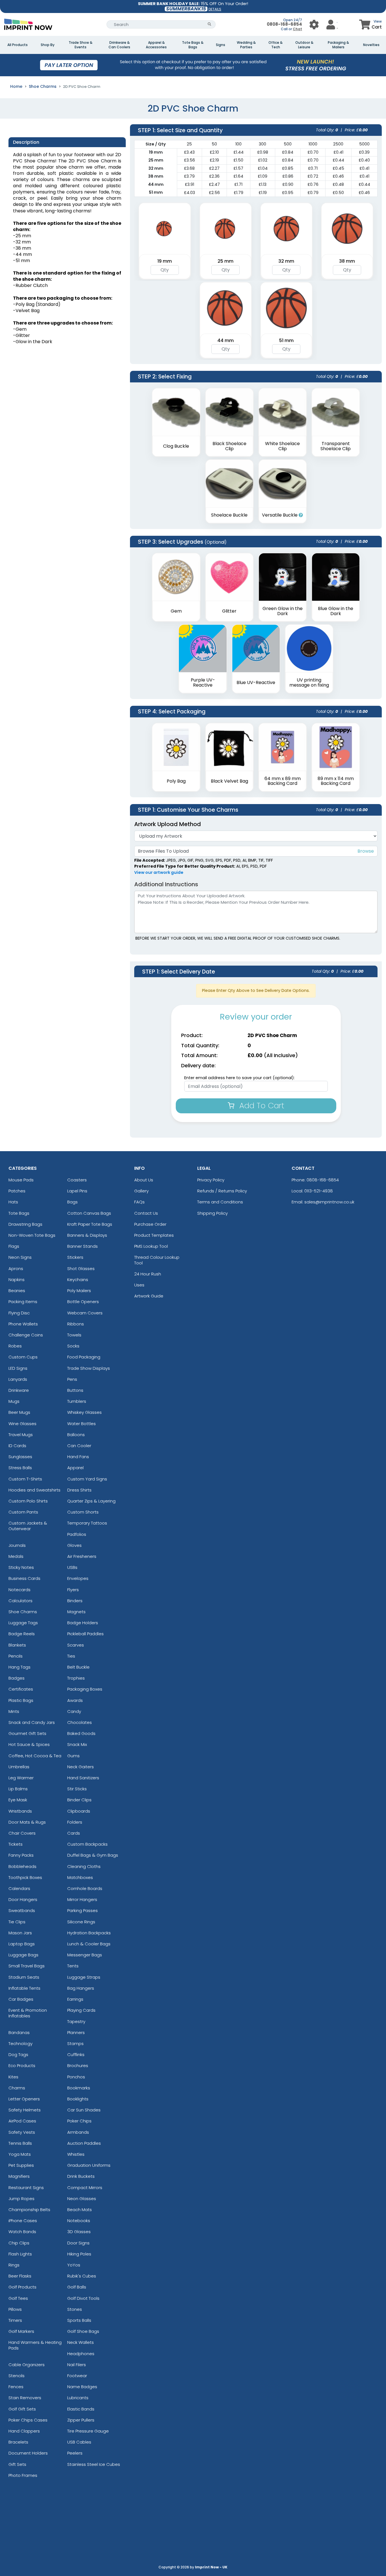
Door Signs (78, 2243)
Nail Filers (77, 2365)
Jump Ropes (21, 2199)
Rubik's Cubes (82, 2276)
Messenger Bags (85, 1955)
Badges (17, 1678)
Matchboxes (80, 1877)
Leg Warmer (21, 1778)
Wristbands (20, 1811)
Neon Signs (20, 1257)
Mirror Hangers (82, 1899)
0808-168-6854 (284, 24)
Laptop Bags (22, 1944)
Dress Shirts (79, 1490)
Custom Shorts (83, 1512)
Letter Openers (24, 2099)
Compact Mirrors (85, 2188)
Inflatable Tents (24, 1988)
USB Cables (79, 2442)
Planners (76, 2032)
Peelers (75, 2453)
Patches (17, 1191)
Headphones (81, 2354)
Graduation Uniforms (89, 2165)
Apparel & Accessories (156, 45)
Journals (17, 1545)
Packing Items (23, 1302)
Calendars (19, 1888)
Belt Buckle (78, 1667)
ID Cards (17, 1446)
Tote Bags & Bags (193, 45)
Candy (74, 1711)
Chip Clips (19, 2243)
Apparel (75, 1468)
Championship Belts (29, 2210)
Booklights (78, 2099)
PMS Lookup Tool (151, 1246)
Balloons (76, 1435)
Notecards (19, 1590)
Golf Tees (18, 2298)
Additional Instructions (166, 884)
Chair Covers (22, 1833)
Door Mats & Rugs (27, 1822)
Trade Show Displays (89, 1368)
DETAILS (215, 9)
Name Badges (82, 2387)
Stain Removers (25, 2398)
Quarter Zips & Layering (91, 1501)
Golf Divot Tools (83, 2298)
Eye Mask (18, 1800)
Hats (13, 1202)
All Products (18, 45)
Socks (73, 1346)
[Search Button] (210, 24)
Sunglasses (20, 1457)
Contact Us (146, 1213)
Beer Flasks (20, 2276)
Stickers (75, 1257)
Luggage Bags (23, 1955)
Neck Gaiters (81, 1767)
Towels (74, 1335)
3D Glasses (79, 2232)
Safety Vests (22, 2132)
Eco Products (22, 2066)
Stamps (75, 2043)
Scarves (76, 1645)
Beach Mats (80, 2210)
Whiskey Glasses (84, 1412)
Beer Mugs (19, 1412)
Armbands (78, 2132)
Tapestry (76, 2021)
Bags (72, 1202)
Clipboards (79, 1811)
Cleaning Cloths (84, 1866)
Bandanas (19, 2032)
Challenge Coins (26, 1335)
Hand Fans (78, 1457)
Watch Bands (22, 2232)
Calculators (20, 1601)
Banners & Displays (87, 1235)
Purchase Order (150, 1224)
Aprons (16, 1269)
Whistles (76, 2154)
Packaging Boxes (85, 1689)
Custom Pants (23, 1512)
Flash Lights (20, 2254)
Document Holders (28, 2453)
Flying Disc (19, 1313)
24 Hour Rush (148, 1274)
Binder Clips (79, 1800)
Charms (17, 2088)
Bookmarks (79, 2088)
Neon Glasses (82, 2199)
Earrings (75, 1999)
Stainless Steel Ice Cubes (94, 2464)
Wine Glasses (22, 1424)
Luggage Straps (84, 1977)
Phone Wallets (23, 1324)
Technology (20, 2043)
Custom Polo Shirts (28, 1501)
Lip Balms (18, 1789)
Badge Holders (83, 1623)
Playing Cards (81, 2010)
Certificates (21, 1689)
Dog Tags (18, 2055)
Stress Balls (20, 1468)
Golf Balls (77, 2287)
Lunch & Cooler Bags (89, 1944)
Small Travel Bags (27, 1966)
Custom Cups (23, 1357)
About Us (144, 1180)
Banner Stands (83, 1246)
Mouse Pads (21, 1180)
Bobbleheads (22, 1866)
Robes (15, 1346)
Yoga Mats (20, 2154)
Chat (297, 29)
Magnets (76, 1612)
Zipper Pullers (81, 2420)
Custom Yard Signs (87, 1479)
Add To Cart (261, 1106)
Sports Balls (79, 2320)
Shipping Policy (212, 1213)
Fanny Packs (21, 1855)
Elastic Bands (81, 2409)
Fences (16, 2387)
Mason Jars (20, 1933)
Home (16, 86)
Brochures (78, 2066)
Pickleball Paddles (85, 1634)
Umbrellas (19, 1767)
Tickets (16, 1844)
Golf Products (22, 2287)
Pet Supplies (21, 2165)
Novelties (371, 45)
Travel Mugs (21, 1435)
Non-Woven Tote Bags (32, 1235)
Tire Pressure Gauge (88, 2431)
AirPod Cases (22, 2121)
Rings (14, 2265)
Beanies (17, 1291)
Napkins (17, 1280)
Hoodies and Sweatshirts (34, 1490)
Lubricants (78, 2398)
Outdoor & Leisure (304, 45)
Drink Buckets (81, 2176)
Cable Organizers (27, 2365)
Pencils (16, 1656)
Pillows (15, 2309)
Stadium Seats (24, 1977)
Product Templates (154, 1235)
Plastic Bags (21, 1700)
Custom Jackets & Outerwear (28, 1526)
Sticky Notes (21, 1567)
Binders (75, 1601)
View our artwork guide (159, 872)
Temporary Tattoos (87, 1523)
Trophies (76, 1678)
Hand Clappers (24, 2431)
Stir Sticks (77, 1789)
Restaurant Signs (26, 2188)
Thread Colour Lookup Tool (157, 1260)
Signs (221, 45)
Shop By (48, 45)
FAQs (139, 1202)
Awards (75, 1700)
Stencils (17, 2376)
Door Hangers (23, 1899)
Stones (75, 2309)
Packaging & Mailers (338, 45)
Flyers (73, 1590)
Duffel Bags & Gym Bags (93, 1855)
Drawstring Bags (25, 1224)
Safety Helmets (25, 2110)
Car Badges (21, 1999)
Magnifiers (19, 2176)
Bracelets (18, 2442)
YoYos (74, 2265)
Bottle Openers (83, 1302)
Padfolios (77, 1534)
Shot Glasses (81, 1269)
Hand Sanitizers (83, 1778)
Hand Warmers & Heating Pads (35, 2345)
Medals (16, 1556)
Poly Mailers (79, 1291)
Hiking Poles (79, 2254)
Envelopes (78, 1578)
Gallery (141, 1191)
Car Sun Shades (84, 2110)
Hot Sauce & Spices (29, 1744)
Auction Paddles (84, 2143)
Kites (13, 2077)
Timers (15, 2320)
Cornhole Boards (85, 1888)
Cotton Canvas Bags (89, 1213)
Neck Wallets (81, 2342)
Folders (75, 1822)
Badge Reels (22, 1634)
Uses (139, 1285)
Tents (73, 1966)
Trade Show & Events (81, 45)
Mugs (14, 1401)
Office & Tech (276, 45)
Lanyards (18, 1379)
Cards (74, 1833)
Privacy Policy (211, 1180)
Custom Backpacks (87, 1844)
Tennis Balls (20, 2143)
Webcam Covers (85, 1313)
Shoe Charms (43, 86)
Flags (14, 1246)
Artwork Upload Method (168, 824)
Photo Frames (23, 2475)
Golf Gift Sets (22, 2409)
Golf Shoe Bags (83, 2331)
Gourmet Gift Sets (27, 1733)
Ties (71, 1656)
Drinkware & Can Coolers (119, 45)
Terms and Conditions (220, 1202)
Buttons (75, 1390)
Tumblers (77, 1401)
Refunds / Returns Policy (222, 1191)
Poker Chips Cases (28, 2420)
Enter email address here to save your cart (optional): (239, 1078)
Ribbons (76, 1324)
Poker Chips (79, 2121)
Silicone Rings (81, 1922)
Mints (14, 1711)
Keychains (78, 1280)
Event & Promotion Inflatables (28, 2013)
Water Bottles (82, 1424)
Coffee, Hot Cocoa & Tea (35, 1756)
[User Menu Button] (314, 24)
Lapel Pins (77, 1191)
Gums (73, 1756)
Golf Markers (21, 2331)
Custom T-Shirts (25, 1479)
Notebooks (79, 2221)
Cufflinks (76, 2055)
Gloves (74, 1545)
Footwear (77, 2376)
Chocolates (80, 1722)
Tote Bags (19, 1213)
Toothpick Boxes (25, 1877)
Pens (72, 1379)
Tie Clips (17, 1922)
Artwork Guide (149, 1296)
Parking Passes (83, 1910)
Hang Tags (19, 1667)
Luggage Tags (23, 1623)
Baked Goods (81, 1733)
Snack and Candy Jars (32, 1722)
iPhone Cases (23, 2221)
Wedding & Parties (246, 45)
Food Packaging (84, 1357)
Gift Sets (17, 2464)
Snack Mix (77, 1744)
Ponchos (76, 2077)
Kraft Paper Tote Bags (90, 1224)
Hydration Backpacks (89, 1933)
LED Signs (18, 1368)
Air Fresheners (82, 1556)
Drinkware (19, 1390)
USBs (72, 1567)
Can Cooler (79, 1446)
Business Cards (24, 1578)
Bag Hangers (81, 1988)
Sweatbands (22, 1910)
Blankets (17, 1645)
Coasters (77, 1180)
